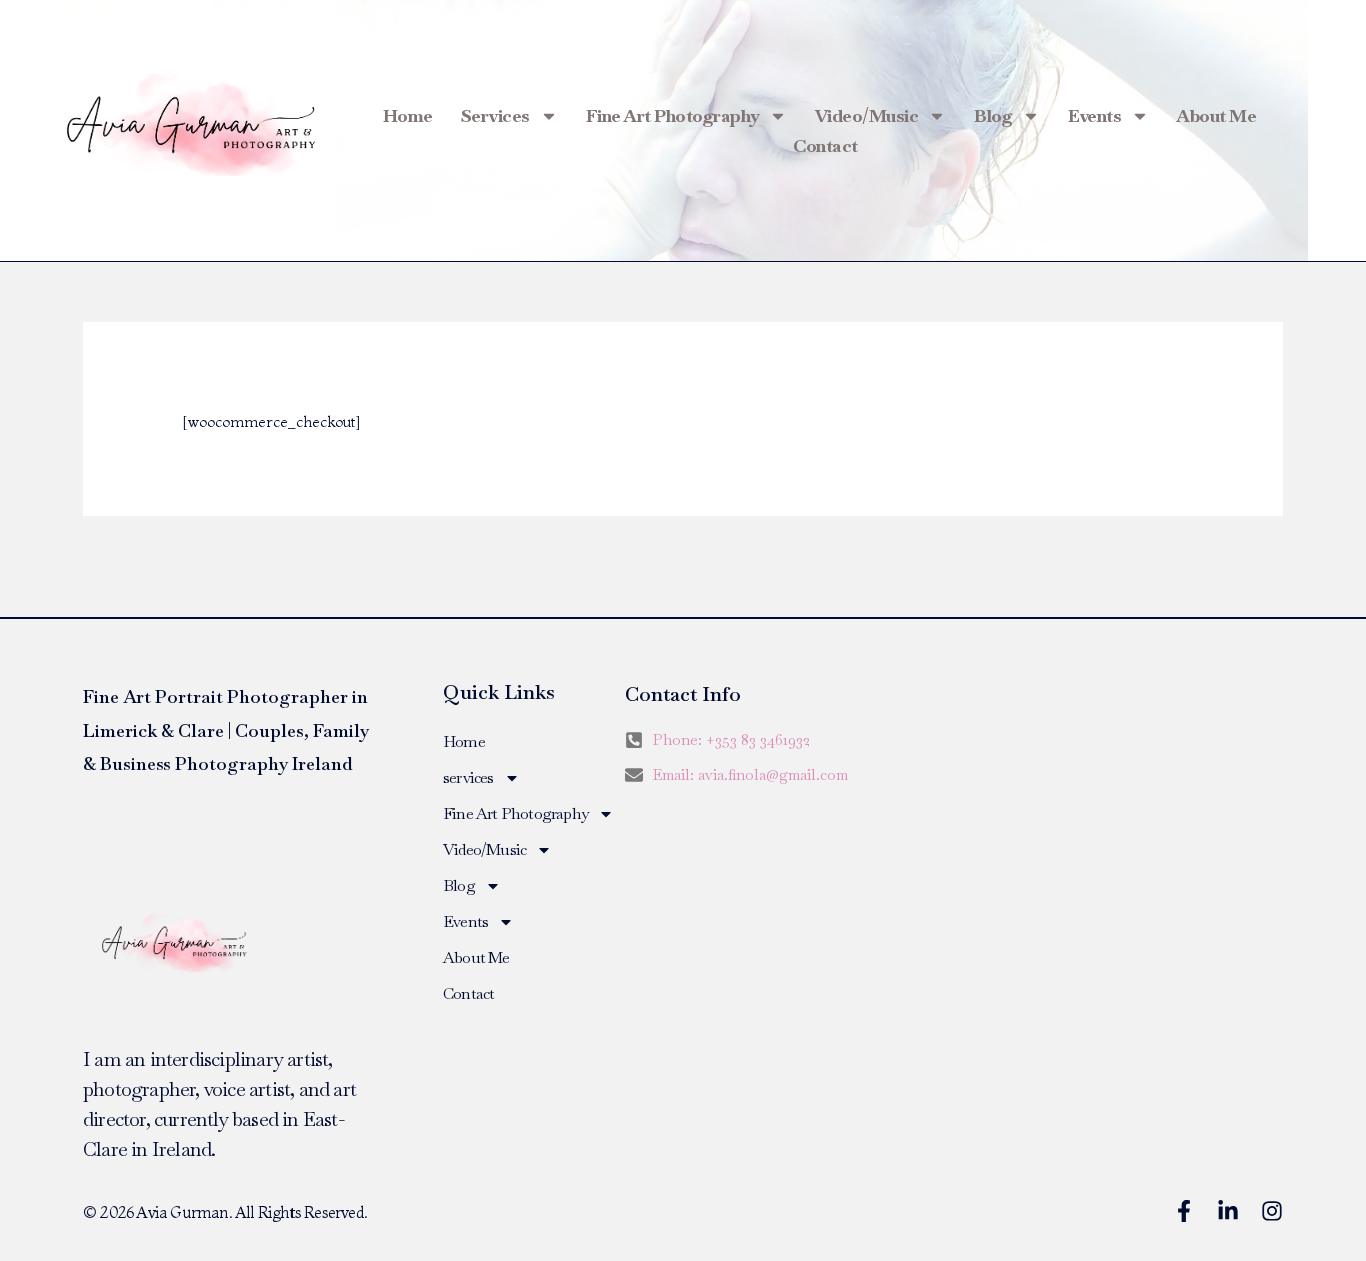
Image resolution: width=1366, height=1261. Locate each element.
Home (408, 115)
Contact (825, 145)
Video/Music (867, 115)
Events (1094, 115)
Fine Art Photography (672, 115)
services (495, 115)
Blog (993, 115)
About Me (1216, 115)
